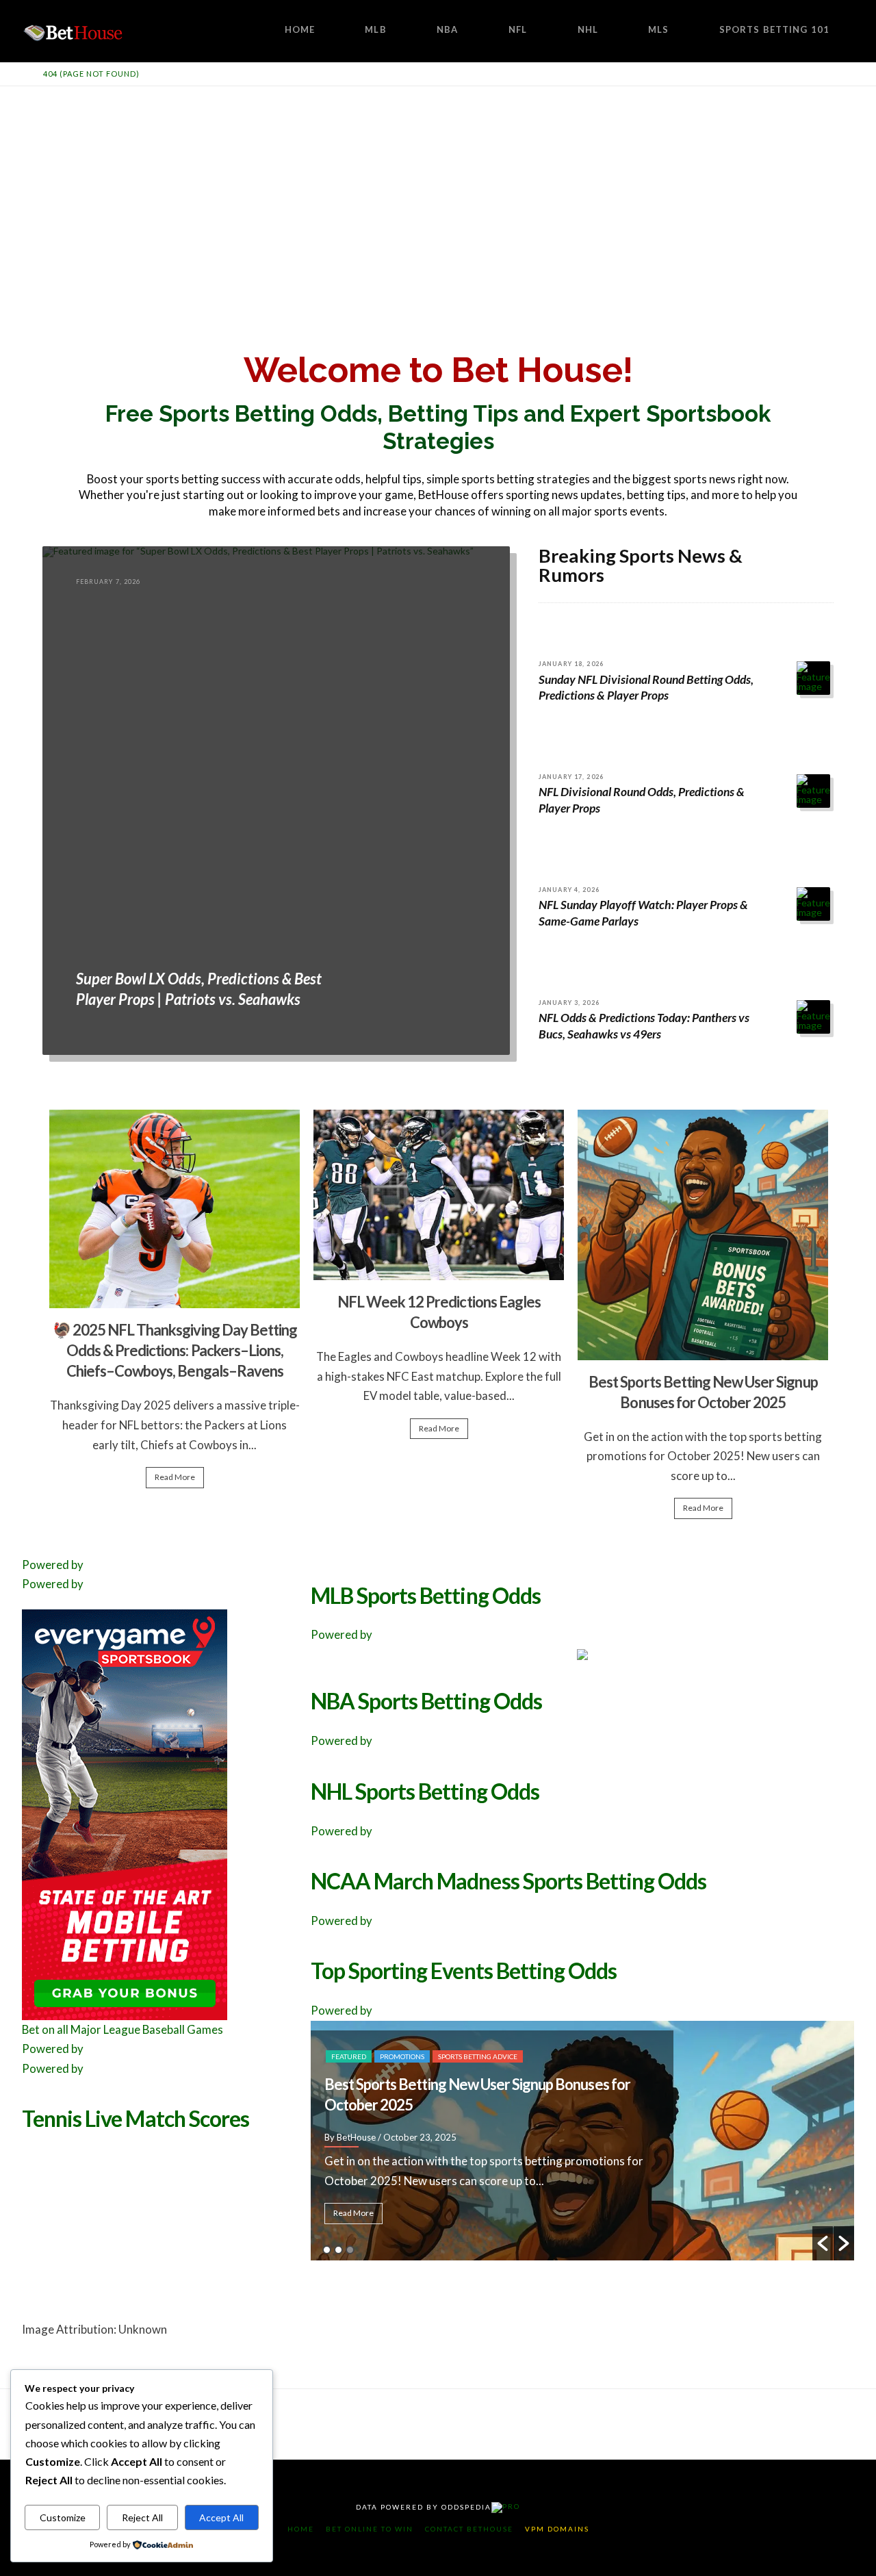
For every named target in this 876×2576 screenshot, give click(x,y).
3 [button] (350, 2250)
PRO (511, 2506)
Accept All (221, 2517)
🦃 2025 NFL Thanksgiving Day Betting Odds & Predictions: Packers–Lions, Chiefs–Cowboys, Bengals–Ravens (175, 1350)
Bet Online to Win (370, 2529)
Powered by (53, 1565)
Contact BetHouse (469, 2529)
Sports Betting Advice (419, 2036)
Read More (175, 1477)
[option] (175, 1305)
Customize (63, 2517)
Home (301, 2529)
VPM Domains (557, 2529)
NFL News (348, 2036)
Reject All (142, 2517)
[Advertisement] (438, 189)
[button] (823, 2243)
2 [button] (338, 2250)
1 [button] (327, 2250)
